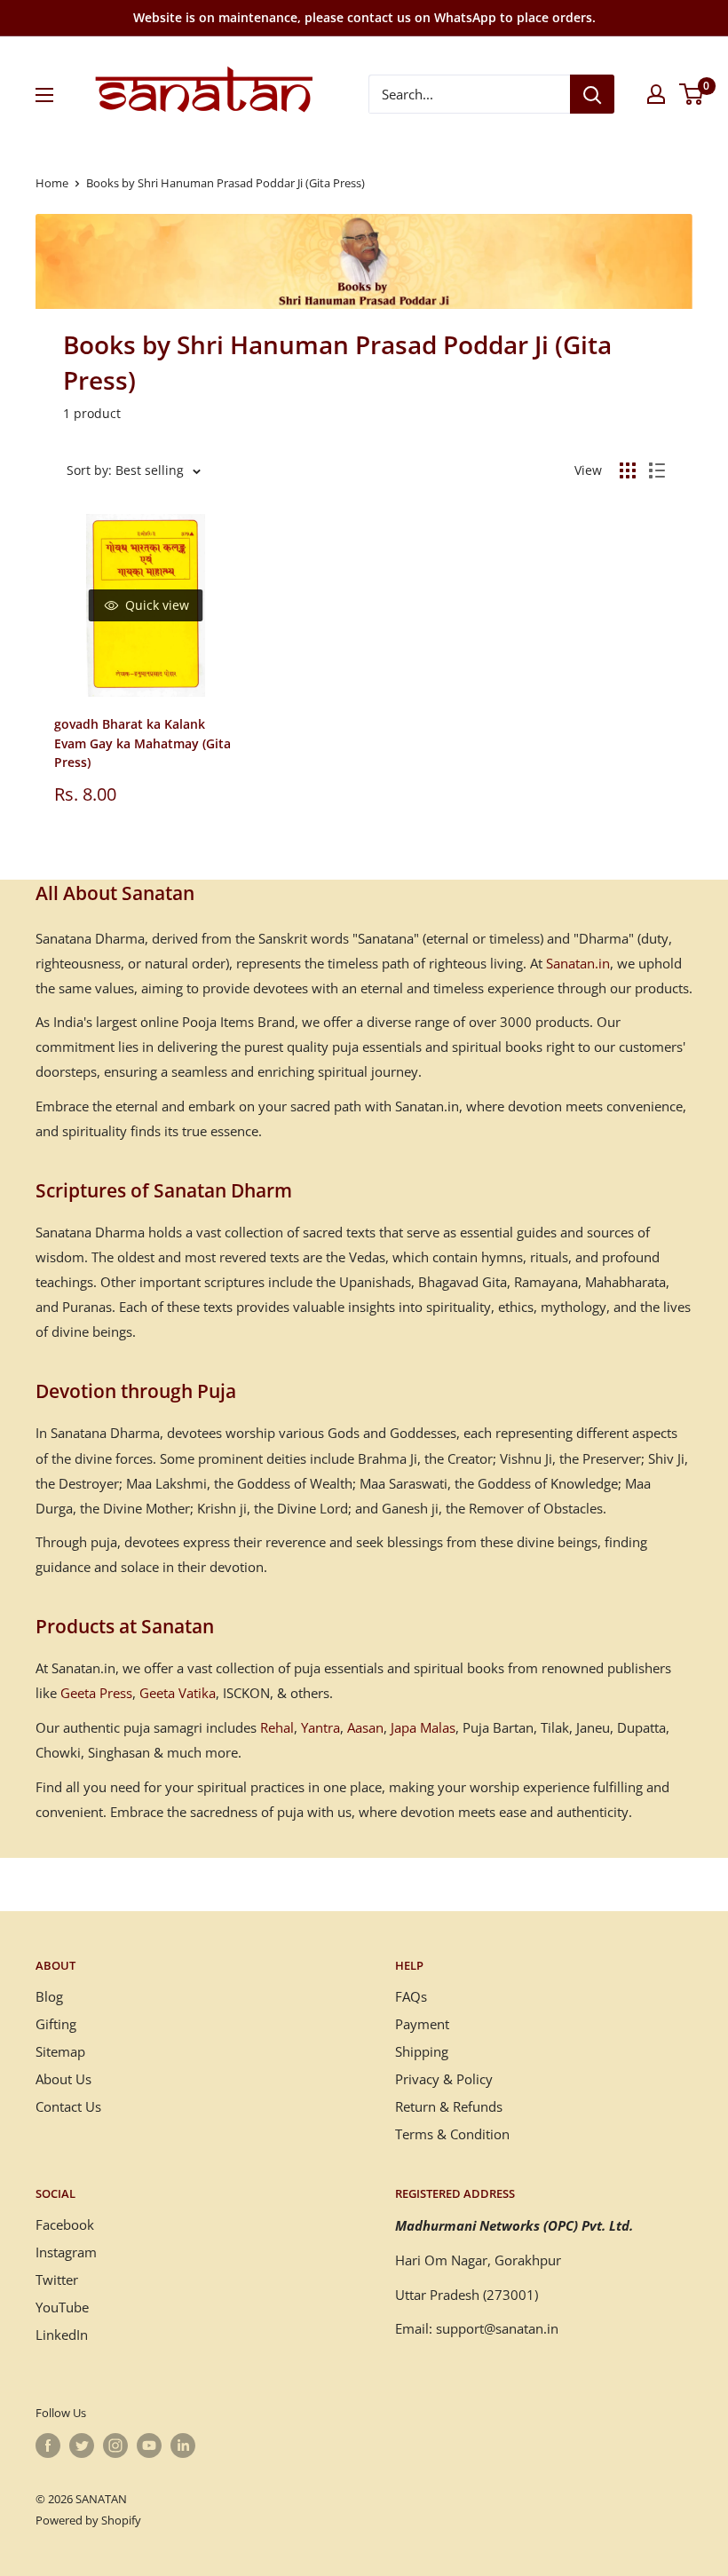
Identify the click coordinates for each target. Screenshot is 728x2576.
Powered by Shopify (88, 2520)
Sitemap (60, 2051)
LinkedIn (62, 2335)
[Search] (592, 94)
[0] (692, 94)
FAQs (411, 1996)
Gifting (56, 2024)
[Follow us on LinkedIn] (183, 2446)
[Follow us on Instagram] (115, 2446)
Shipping (422, 2051)
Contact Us (68, 2106)
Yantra (320, 1727)
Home (52, 183)
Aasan (365, 1727)
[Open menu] (44, 95)
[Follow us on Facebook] (48, 2446)
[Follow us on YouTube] (149, 2446)
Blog (49, 1996)
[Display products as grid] (628, 470)
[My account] (656, 94)
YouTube (62, 2307)
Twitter (57, 2280)
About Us (63, 2079)
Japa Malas (423, 1727)
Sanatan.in (578, 963)
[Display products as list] (657, 470)
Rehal (277, 1727)
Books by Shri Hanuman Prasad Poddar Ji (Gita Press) (226, 183)
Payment (422, 2024)
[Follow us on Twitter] (82, 2446)
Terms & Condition (452, 2134)
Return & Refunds (449, 2106)
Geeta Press (96, 1693)
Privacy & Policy (444, 2079)
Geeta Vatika (178, 1693)
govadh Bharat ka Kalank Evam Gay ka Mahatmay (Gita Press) (142, 743)
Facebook (65, 2224)
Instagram (66, 2252)
